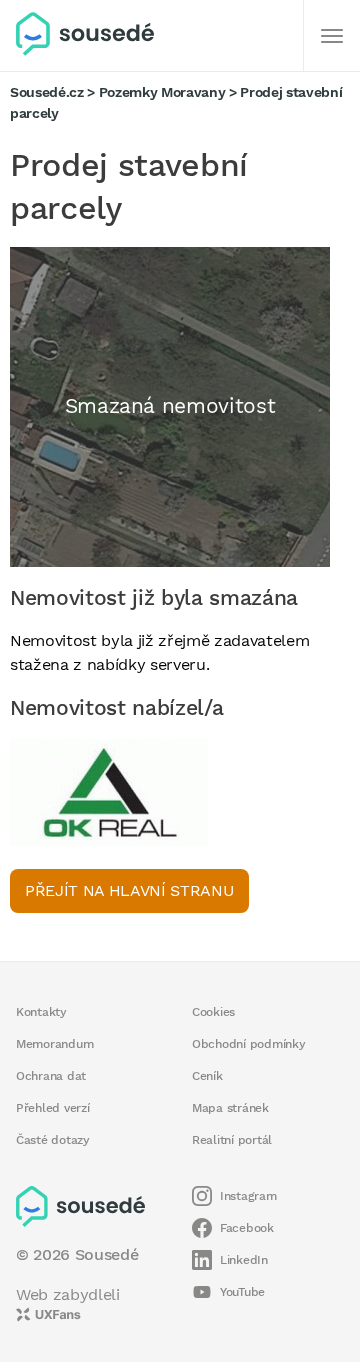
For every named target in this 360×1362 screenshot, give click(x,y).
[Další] (332, 36)
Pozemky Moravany (162, 92)
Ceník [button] (207, 1076)
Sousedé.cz (47, 92)
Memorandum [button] (54, 1044)
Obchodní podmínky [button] (249, 1044)
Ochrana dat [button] (51, 1076)
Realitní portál (232, 1140)
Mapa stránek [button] (230, 1108)
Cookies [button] (213, 1012)
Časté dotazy (53, 1140)
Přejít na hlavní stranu (129, 890)
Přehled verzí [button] (53, 1108)
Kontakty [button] (41, 1012)
